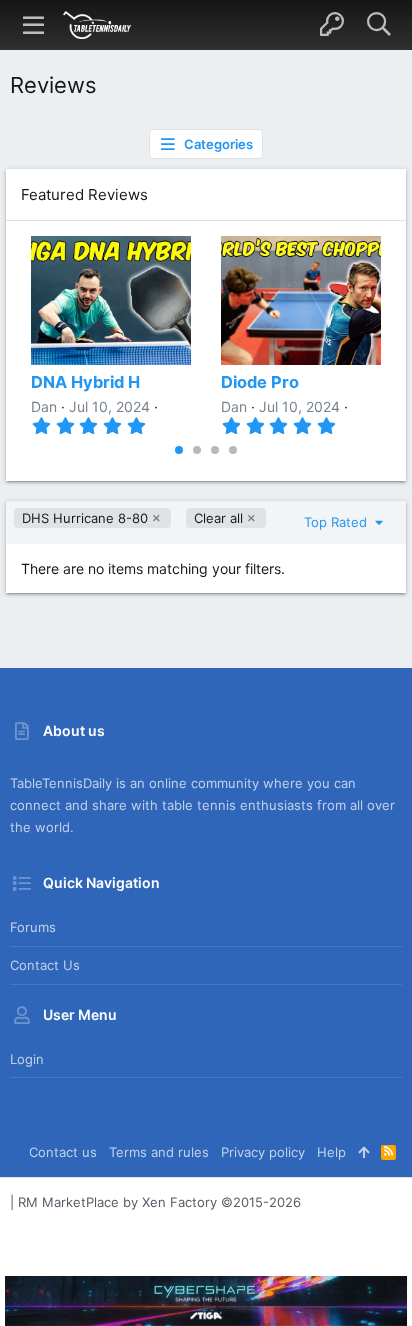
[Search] (378, 25)
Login (27, 1059)
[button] (34, 25)
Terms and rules (159, 1152)
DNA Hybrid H (85, 382)
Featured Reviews (84, 194)
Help (331, 1152)
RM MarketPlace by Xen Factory (159, 1202)
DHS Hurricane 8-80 (85, 518)
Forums (33, 927)
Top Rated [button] (337, 522)
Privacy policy (263, 1152)
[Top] (363, 1152)
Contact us (45, 965)
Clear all (218, 518)
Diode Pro (260, 382)
